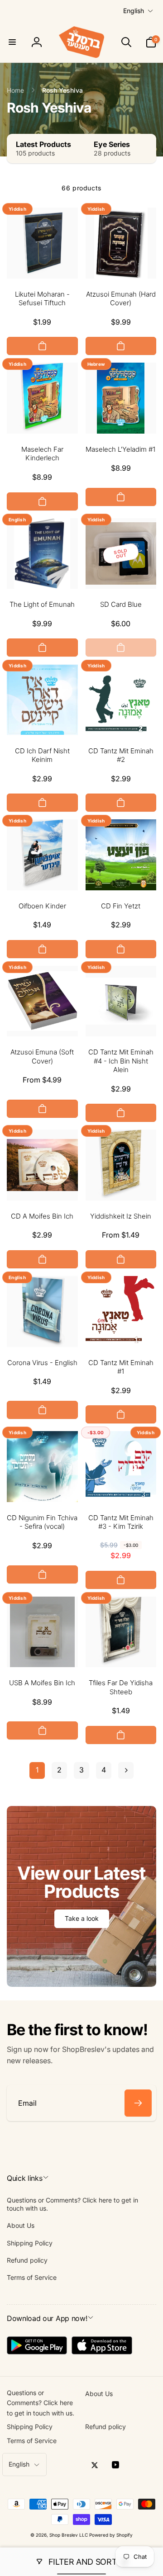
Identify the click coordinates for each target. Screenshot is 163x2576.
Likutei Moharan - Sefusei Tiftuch (42, 299)
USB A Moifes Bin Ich (42, 1683)
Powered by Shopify (111, 2535)
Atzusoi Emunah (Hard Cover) (121, 299)
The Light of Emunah (42, 604)
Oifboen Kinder (42, 906)
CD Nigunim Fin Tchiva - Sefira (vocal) (42, 1522)
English (134, 11)
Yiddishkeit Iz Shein (121, 1216)
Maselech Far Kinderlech (42, 454)
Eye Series (112, 144)
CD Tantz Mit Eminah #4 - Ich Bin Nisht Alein (121, 1061)
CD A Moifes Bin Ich (42, 1216)
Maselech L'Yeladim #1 (121, 449)
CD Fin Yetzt (121, 906)
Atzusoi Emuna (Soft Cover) (42, 1056)
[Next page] (126, 1770)
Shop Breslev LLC (69, 2535)
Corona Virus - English (42, 1363)
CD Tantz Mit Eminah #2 (121, 755)
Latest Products (43, 144)
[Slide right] (147, 149)
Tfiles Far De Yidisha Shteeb (121, 1687)
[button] (12, 42)
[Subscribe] (138, 2103)
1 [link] (37, 1770)
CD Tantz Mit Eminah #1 (121, 1367)
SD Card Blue (121, 604)
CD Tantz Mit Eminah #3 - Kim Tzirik (121, 1522)
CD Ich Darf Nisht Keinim (42, 755)
